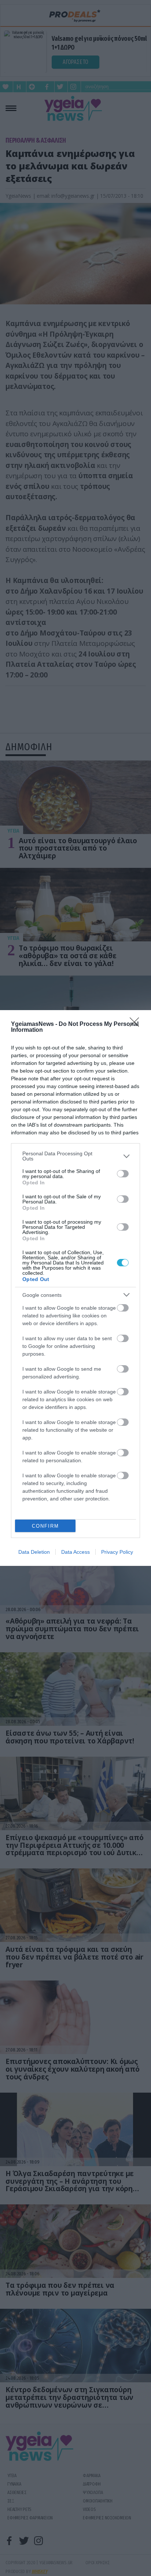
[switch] (123, 1174)
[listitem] (75, 1156)
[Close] (137, 1024)
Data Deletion (34, 1552)
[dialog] (75, 1288)
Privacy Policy (117, 1552)
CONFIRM (45, 1526)
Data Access (75, 1552)
